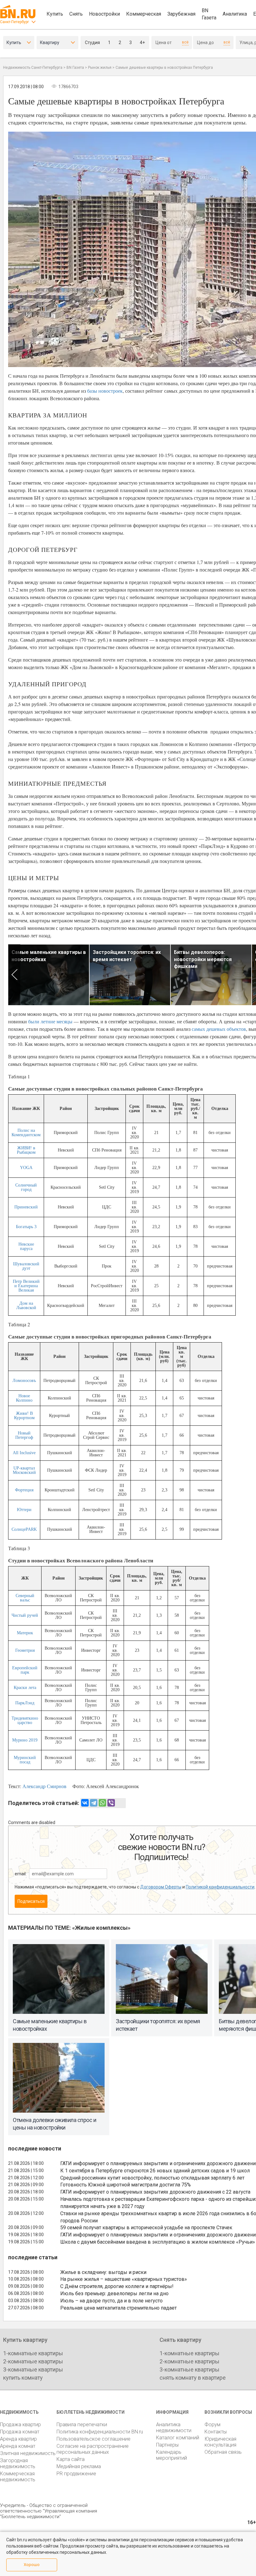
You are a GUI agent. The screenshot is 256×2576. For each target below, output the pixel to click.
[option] (49, 975)
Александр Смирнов (44, 1786)
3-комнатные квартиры (33, 2369)
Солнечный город (26, 1187)
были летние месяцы (50, 1021)
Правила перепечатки (82, 2425)
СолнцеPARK (24, 1529)
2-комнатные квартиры (33, 2361)
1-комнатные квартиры (33, 2353)
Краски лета (25, 1688)
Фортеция (24, 1490)
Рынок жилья (100, 68)
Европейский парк (25, 1670)
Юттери (24, 1510)
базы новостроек (105, 391)
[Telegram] (94, 1803)
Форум (212, 2425)
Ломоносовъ (24, 1381)
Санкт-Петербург (15, 22)
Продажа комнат (20, 2432)
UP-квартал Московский (24, 1470)
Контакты (216, 2432)
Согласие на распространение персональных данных (93, 2449)
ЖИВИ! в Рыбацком (26, 1150)
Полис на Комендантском (26, 1133)
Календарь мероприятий (172, 2455)
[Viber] (111, 1803)
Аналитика (235, 14)
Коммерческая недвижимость (18, 2477)
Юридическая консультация (220, 2442)
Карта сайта (71, 2459)
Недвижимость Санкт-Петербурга (33, 68)
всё (185, 42)
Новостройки (104, 14)
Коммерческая (144, 14)
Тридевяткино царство (25, 1720)
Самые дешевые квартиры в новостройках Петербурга (164, 68)
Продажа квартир (20, 2425)
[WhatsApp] (102, 1803)
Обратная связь (223, 2452)
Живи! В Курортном (24, 1416)
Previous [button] (14, 975)
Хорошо (32, 2565)
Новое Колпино (24, 1398)
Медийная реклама (79, 2466)
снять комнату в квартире (193, 2378)
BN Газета (209, 14)
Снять (76, 14)
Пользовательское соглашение (94, 2439)
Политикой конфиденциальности (220, 1887)
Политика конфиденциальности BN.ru (100, 2432)
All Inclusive (24, 1453)
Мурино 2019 (25, 1740)
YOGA (26, 1168)
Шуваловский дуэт (26, 1266)
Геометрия (25, 1650)
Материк (25, 1633)
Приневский (26, 1207)
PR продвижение (76, 2474)
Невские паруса (26, 1246)
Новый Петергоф (24, 1435)
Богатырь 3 (26, 1227)
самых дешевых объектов (219, 1029)
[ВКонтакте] (85, 1803)
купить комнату (23, 2378)
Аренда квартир (18, 2439)
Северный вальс (25, 1598)
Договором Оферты (161, 1887)
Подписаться (31, 1901)
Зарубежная (181, 14)
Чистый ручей (25, 1615)
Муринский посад (25, 1760)
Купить (55, 14)
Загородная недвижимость (18, 2463)
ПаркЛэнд (25, 1703)
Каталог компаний (178, 2438)
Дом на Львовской (26, 1306)
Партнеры (167, 2445)
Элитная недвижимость (28, 2453)
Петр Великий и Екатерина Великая (26, 1286)
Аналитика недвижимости (174, 2427)
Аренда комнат (18, 2446)
